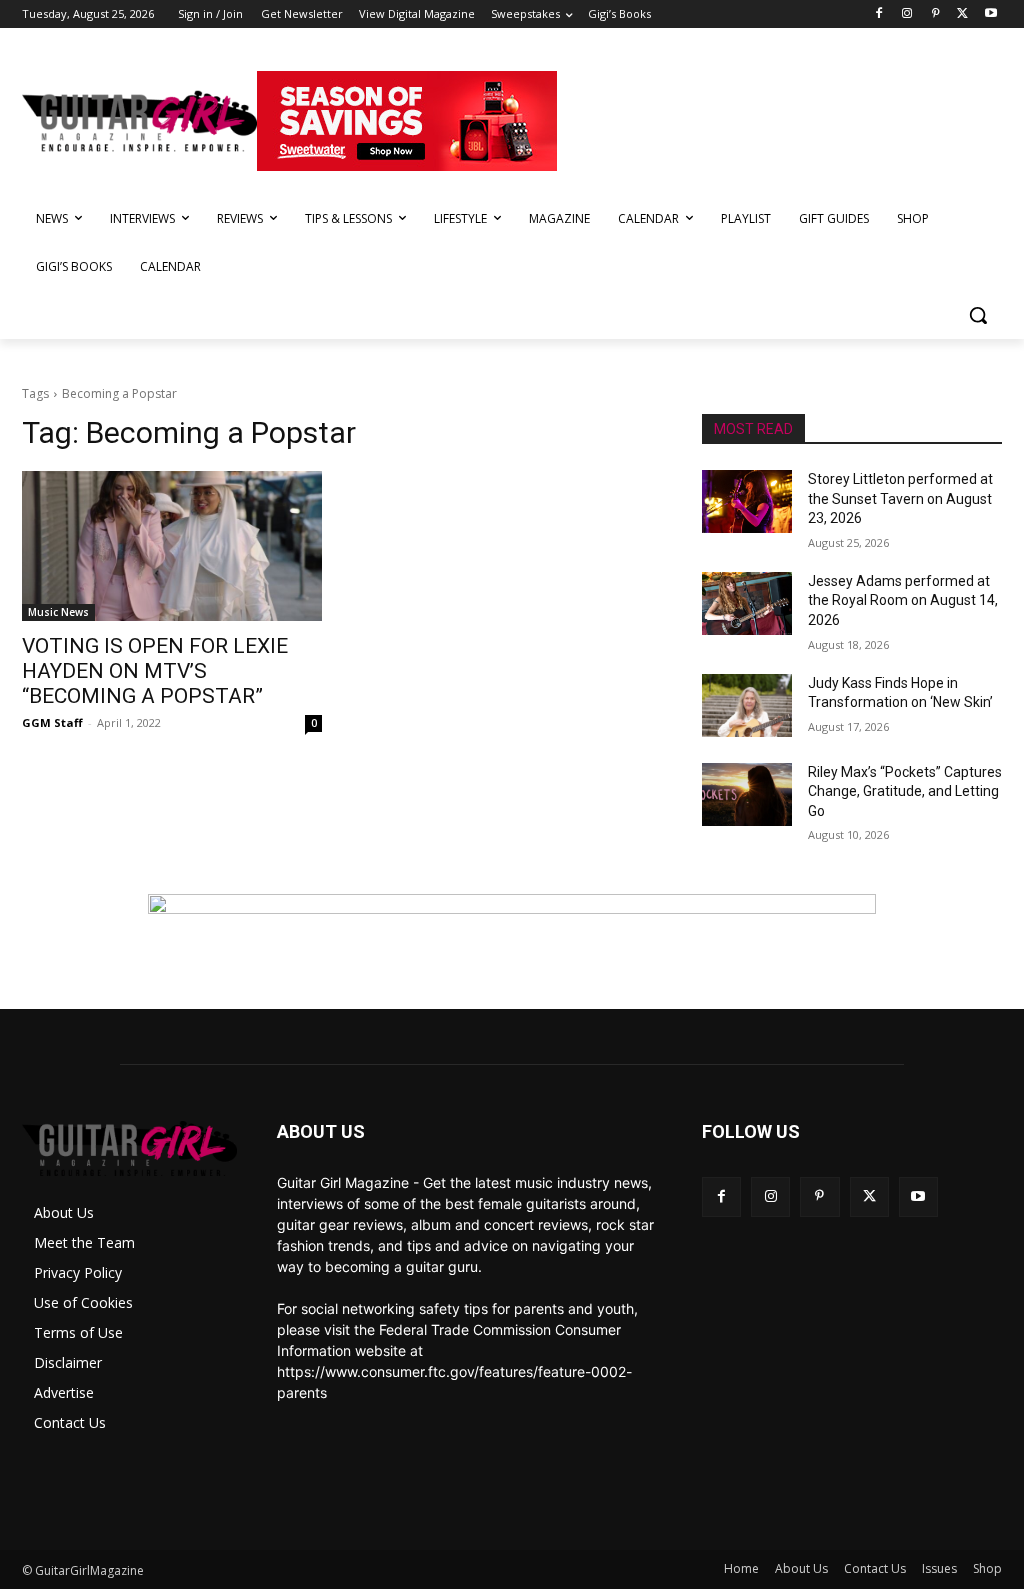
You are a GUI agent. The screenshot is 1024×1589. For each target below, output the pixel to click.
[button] (978, 315)
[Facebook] (879, 14)
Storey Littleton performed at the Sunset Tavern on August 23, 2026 (900, 498)
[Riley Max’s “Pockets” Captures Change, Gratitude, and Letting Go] (747, 794)
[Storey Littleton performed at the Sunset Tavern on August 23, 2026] (747, 501)
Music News (58, 612)
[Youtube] (990, 14)
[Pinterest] (935, 14)
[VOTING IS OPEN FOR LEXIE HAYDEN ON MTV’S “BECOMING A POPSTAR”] (172, 546)
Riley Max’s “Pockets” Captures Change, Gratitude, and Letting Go (905, 791)
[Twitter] (962, 14)
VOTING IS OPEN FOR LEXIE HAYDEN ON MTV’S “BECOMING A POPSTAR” (155, 671)
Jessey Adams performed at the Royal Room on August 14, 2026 (903, 600)
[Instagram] (907, 14)
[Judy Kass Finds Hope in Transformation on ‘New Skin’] (747, 705)
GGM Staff (52, 722)
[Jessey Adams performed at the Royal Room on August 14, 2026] (747, 603)
